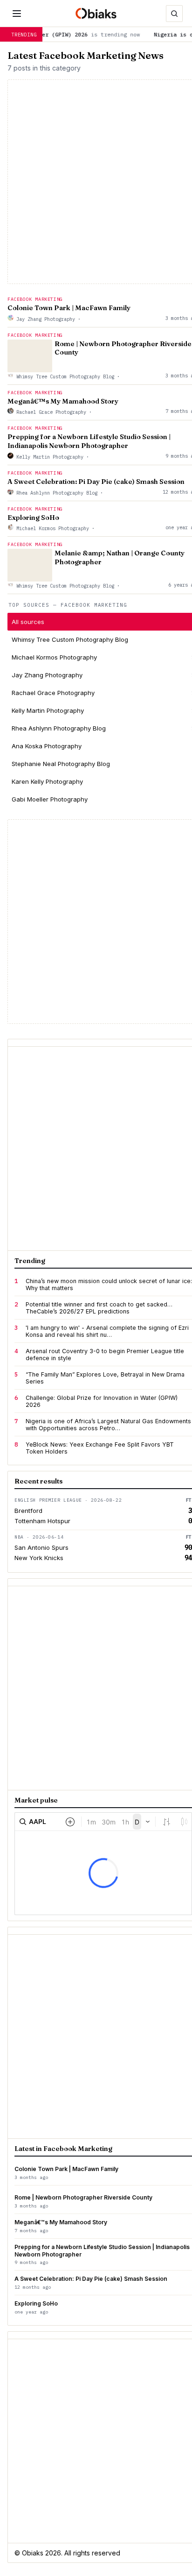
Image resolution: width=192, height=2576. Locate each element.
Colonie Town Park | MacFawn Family (69, 308)
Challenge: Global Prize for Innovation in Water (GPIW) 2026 (102, 1401)
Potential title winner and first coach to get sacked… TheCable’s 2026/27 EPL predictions (99, 1308)
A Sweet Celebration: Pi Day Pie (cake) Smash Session (96, 482)
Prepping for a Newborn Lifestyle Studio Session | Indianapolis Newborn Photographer (89, 441)
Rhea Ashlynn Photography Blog (57, 493)
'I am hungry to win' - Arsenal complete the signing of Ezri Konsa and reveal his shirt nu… (107, 1331)
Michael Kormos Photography (53, 528)
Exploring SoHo (33, 518)
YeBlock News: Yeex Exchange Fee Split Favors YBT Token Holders (100, 1448)
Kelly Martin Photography (50, 457)
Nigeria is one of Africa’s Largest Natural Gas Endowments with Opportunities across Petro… (108, 1425)
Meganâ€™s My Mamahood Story (63, 401)
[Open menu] (17, 14)
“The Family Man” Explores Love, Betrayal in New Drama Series (105, 1378)
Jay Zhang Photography (46, 319)
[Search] (174, 14)
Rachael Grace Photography (51, 412)
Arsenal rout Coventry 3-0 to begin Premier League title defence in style (105, 1355)
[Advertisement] (96, 922)
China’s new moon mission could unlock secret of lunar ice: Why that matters (109, 1284)
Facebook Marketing (35, 299)
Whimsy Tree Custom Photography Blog (65, 376)
